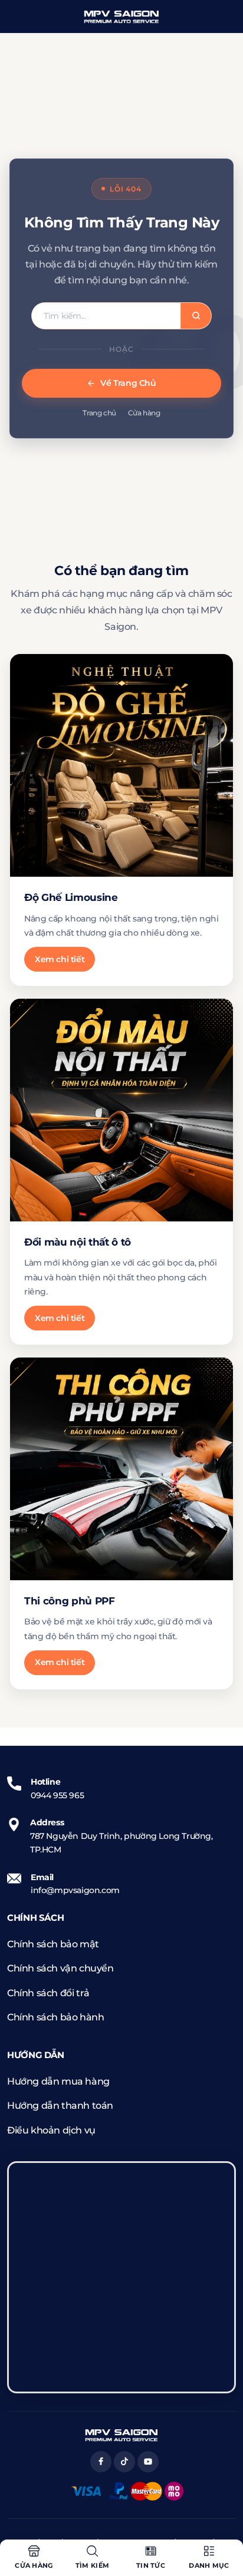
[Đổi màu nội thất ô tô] (121, 1110)
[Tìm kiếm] (196, 316)
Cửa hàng (144, 413)
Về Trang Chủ (128, 383)
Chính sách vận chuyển (60, 1968)
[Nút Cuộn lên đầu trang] (224, 2523)
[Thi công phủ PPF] (121, 1469)
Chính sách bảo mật (53, 1944)
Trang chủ (99, 413)
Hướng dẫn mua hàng (58, 2081)
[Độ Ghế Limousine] (121, 765)
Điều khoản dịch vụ (51, 2130)
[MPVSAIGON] (121, 16)
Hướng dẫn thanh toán (60, 2106)
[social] (101, 2462)
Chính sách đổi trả (48, 1993)
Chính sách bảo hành (55, 2017)
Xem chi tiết (60, 959)
